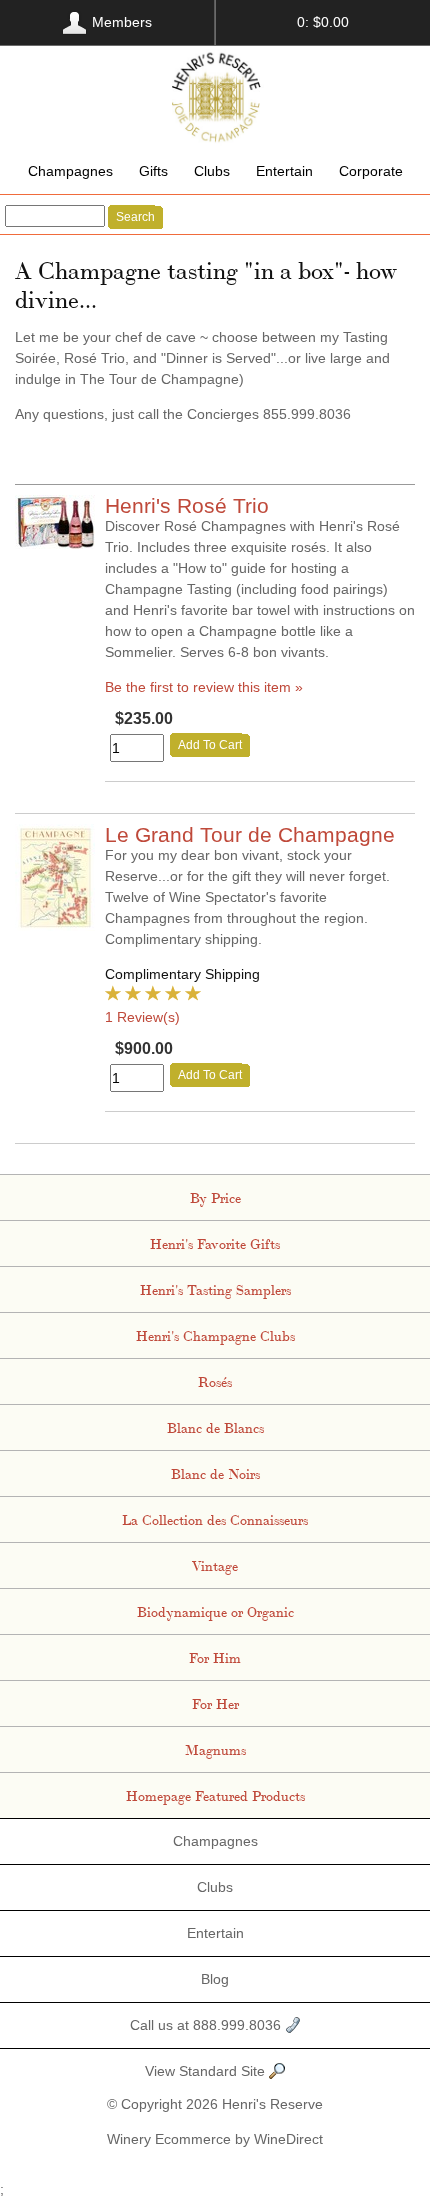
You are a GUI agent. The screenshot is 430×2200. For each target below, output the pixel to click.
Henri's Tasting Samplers (215, 1289)
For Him (215, 1657)
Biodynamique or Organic (215, 1611)
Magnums (215, 1749)
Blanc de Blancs (215, 1427)
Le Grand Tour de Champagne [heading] (250, 834)
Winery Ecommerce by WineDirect (215, 2139)
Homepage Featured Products (215, 1795)
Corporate (371, 171)
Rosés (215, 1381)
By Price (215, 1197)
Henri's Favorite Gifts (215, 1243)
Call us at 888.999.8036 (207, 2025)
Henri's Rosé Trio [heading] (187, 505)
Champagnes (70, 171)
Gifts (153, 171)
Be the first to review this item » (204, 687)
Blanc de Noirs (215, 1473)
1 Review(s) (142, 1017)
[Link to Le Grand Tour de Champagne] (55, 926)
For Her (215, 1703)
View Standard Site (207, 2071)
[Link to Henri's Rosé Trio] (55, 544)
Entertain (284, 171)
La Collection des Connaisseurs (215, 1519)
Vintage (215, 1565)
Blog (215, 1979)
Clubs (212, 171)
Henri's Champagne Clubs (215, 1335)
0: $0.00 (323, 22)
